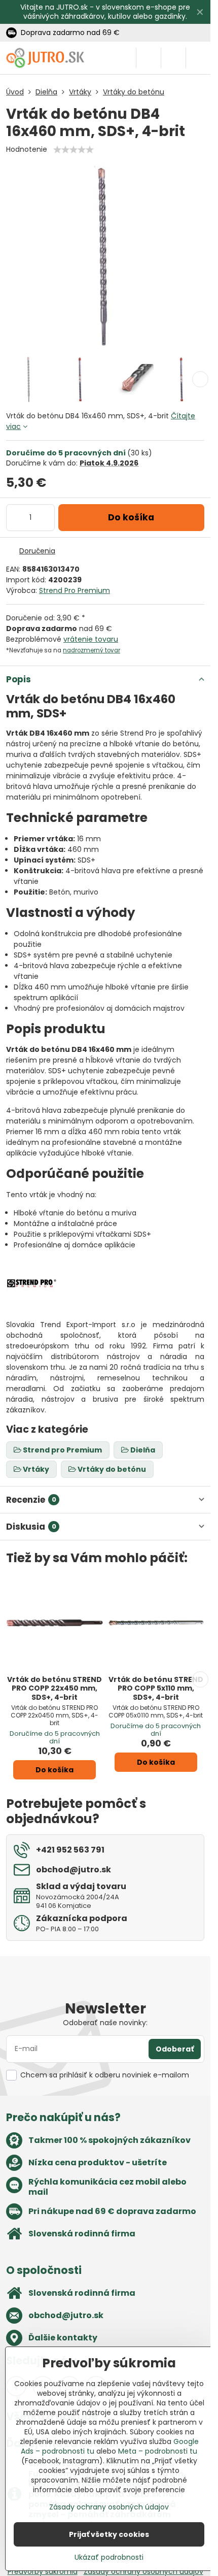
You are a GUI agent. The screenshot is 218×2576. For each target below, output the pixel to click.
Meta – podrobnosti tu (158, 2451)
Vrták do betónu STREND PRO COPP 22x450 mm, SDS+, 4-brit (55, 1688)
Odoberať (175, 2049)
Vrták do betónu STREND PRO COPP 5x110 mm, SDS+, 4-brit (156, 1688)
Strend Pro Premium (75, 590)
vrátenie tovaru (91, 639)
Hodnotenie (27, 149)
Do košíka (131, 517)
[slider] (74, 150)
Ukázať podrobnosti (109, 2557)
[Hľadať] (149, 58)
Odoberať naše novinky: (105, 2023)
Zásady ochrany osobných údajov (109, 2507)
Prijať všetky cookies (109, 2534)
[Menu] (198, 58)
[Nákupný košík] (173, 58)
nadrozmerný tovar (92, 650)
